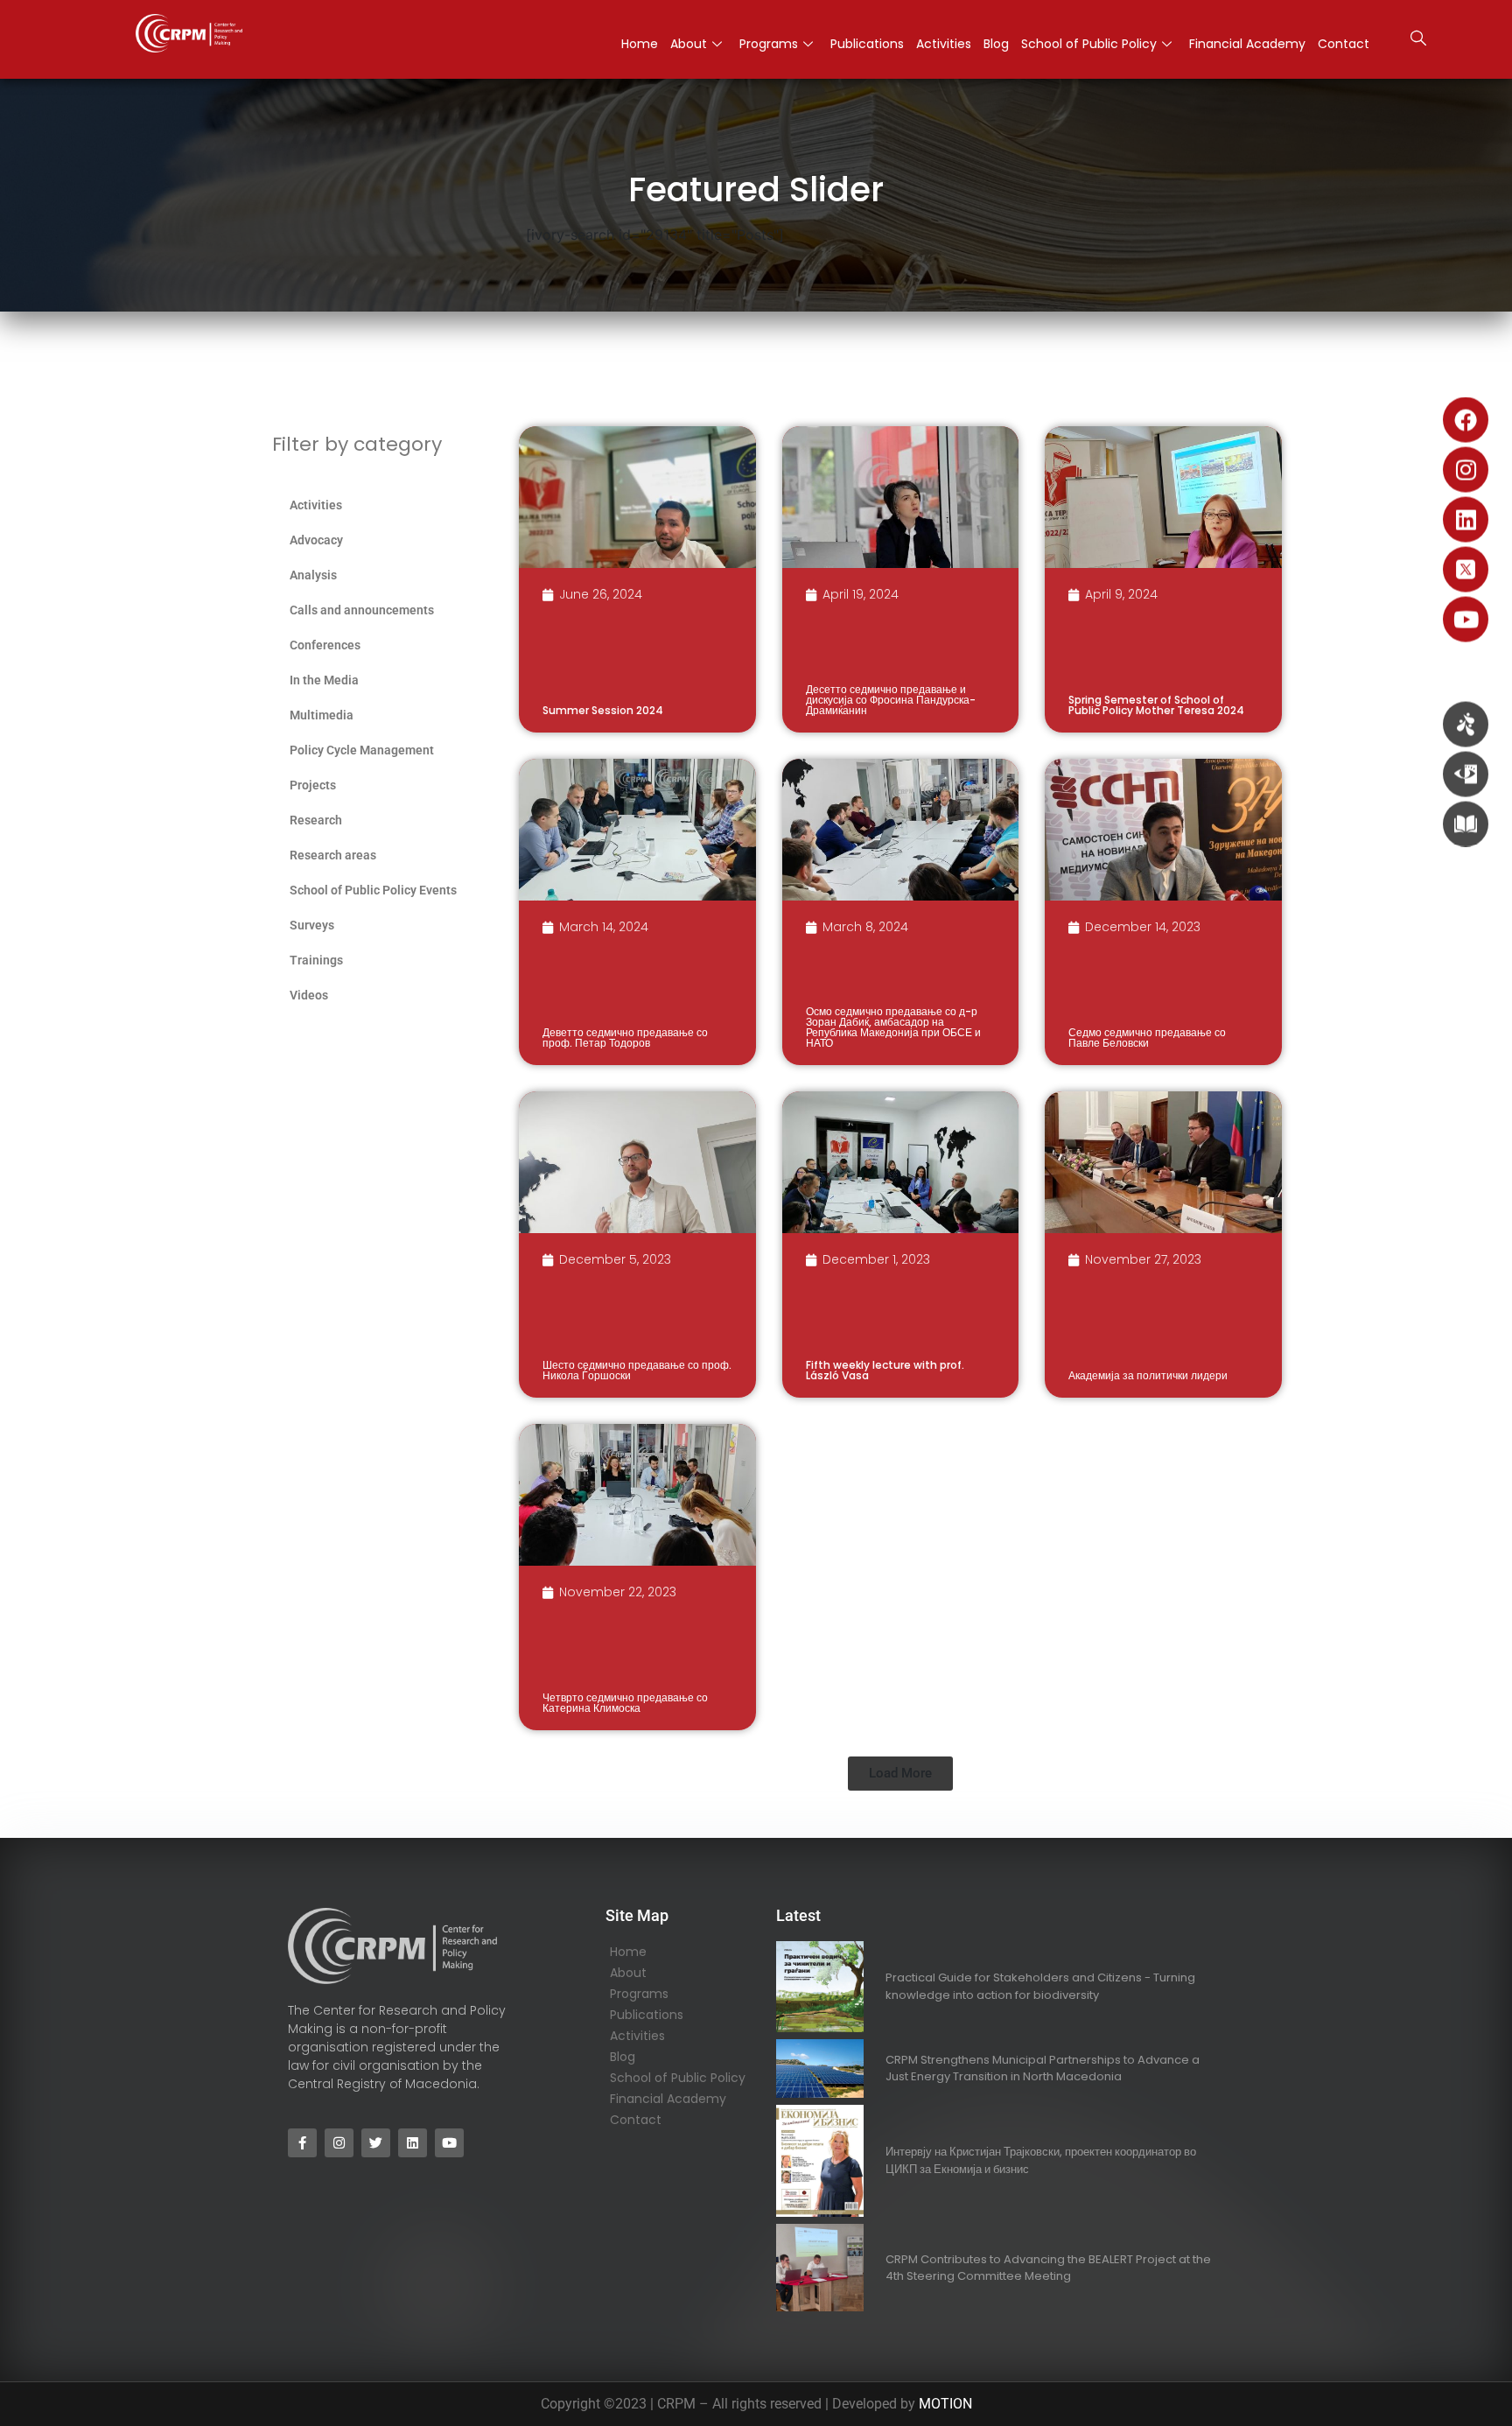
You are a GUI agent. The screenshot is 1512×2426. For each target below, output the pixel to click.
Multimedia (322, 715)
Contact (1344, 44)
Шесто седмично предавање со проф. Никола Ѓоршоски (637, 1370)
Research (316, 820)
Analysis (313, 575)
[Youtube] (1466, 620)
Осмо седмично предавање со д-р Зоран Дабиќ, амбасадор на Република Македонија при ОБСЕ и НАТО (893, 1027)
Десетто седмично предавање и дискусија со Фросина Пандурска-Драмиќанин (891, 700)
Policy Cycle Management (362, 750)
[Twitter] (376, 2143)
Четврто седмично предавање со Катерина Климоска (625, 1703)
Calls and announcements (362, 610)
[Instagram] (1466, 470)
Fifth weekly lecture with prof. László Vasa (885, 1370)
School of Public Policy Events (373, 890)
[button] (1418, 40)
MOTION (945, 2404)
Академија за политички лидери (1148, 1375)
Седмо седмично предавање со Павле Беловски (1147, 1038)
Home (640, 44)
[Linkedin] (1466, 520)
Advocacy (316, 540)
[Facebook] (1466, 420)
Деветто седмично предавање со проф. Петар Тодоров (625, 1038)
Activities (944, 44)
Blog (996, 44)
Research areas (333, 855)
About (689, 44)
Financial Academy (1247, 44)
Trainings (316, 960)
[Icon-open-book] (1466, 824)
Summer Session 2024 (603, 710)
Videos (309, 995)
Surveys (312, 925)
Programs (769, 44)
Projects (313, 785)
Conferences (325, 645)
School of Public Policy (1089, 44)
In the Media (324, 680)
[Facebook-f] (302, 2143)
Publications (867, 44)
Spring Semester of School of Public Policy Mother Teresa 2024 (1156, 705)
